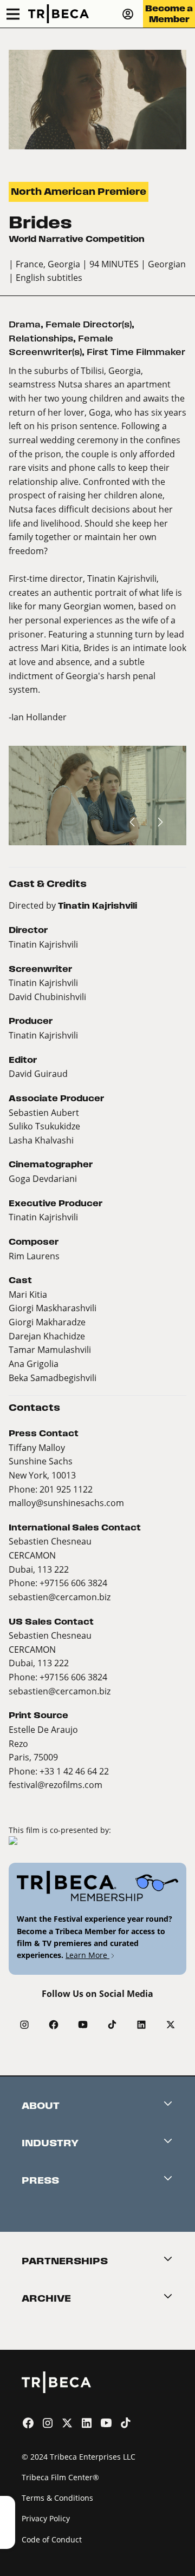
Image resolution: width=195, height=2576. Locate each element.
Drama (25, 324)
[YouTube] (83, 2025)
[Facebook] (54, 2025)
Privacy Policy (46, 2518)
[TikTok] (112, 2025)
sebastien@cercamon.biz (60, 1597)
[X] (171, 2025)
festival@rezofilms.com (56, 1785)
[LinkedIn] (141, 2025)
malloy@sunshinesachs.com (66, 1503)
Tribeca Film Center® (60, 2477)
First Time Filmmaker (136, 352)
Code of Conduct (52, 2539)
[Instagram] (24, 2025)
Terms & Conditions (57, 2498)
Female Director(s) (89, 324)
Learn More (87, 1955)
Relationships (41, 339)
